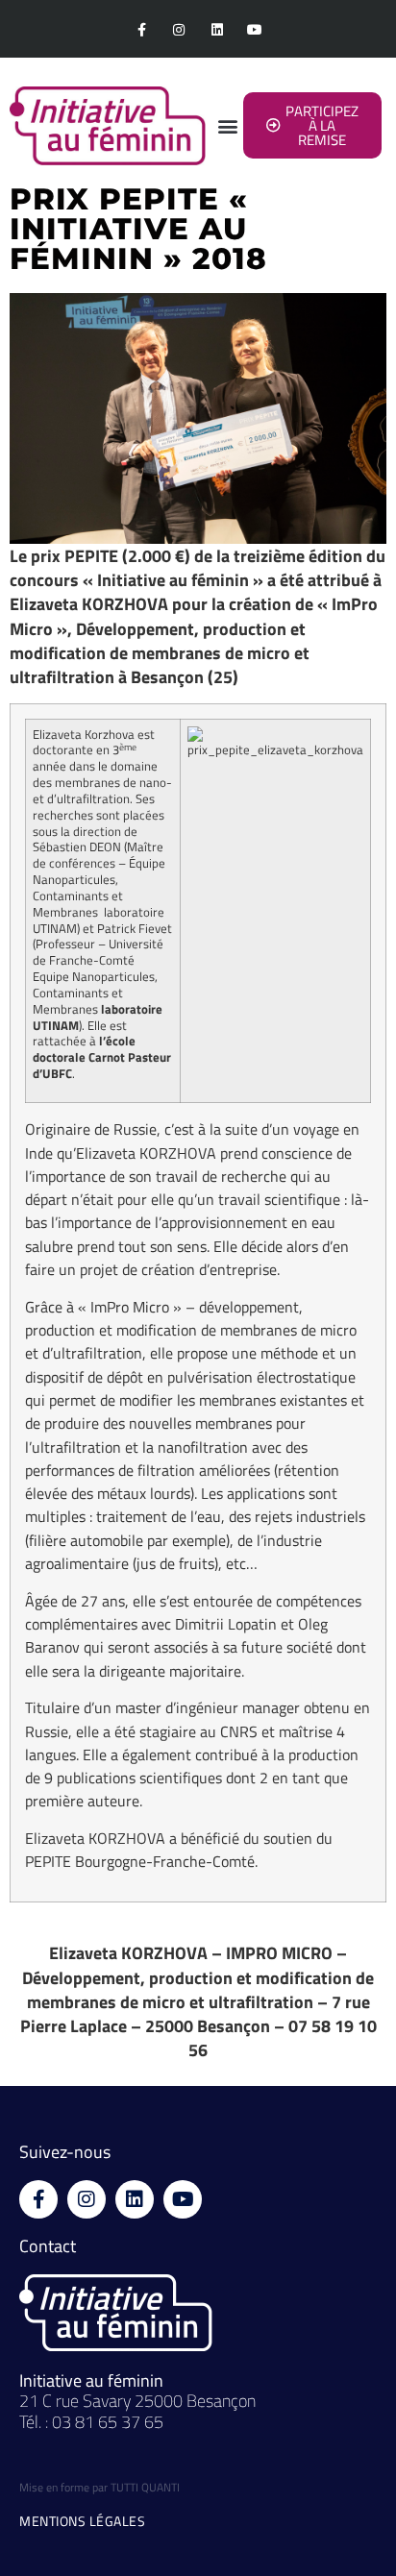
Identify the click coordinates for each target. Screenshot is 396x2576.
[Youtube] (254, 29)
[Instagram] (179, 29)
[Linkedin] (217, 29)
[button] (227, 125)
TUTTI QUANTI (145, 2487)
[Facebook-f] (142, 29)
